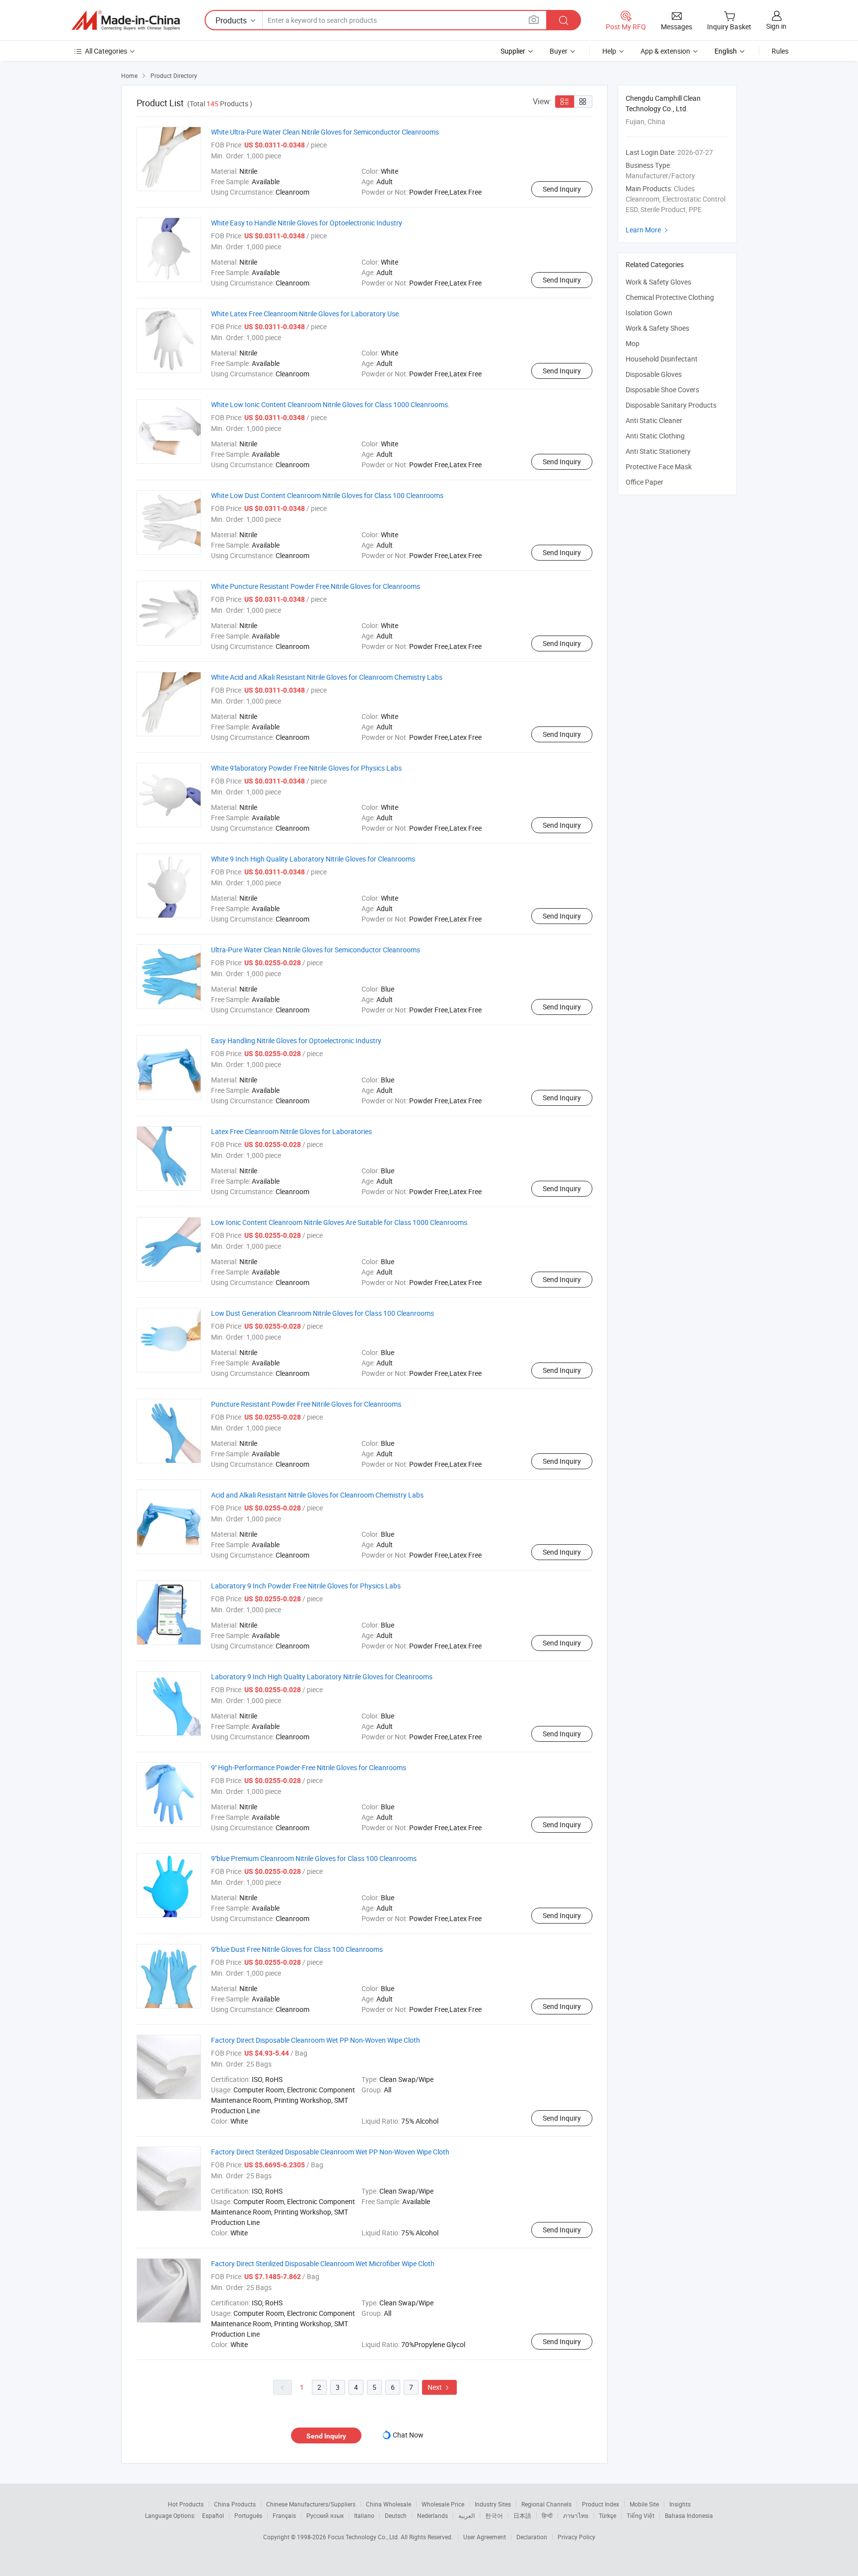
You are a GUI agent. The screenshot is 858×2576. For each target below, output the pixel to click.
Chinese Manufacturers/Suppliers (311, 2504)
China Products (235, 2504)
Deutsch (396, 2515)
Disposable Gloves (654, 374)
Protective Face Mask (659, 466)
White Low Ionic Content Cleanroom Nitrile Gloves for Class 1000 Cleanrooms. (330, 404)
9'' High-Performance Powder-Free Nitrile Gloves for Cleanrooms (309, 1767)
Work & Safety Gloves (658, 282)
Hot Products (186, 2504)
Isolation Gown (649, 313)
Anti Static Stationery (658, 451)
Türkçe (608, 2515)
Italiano (364, 2515)
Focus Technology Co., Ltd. (364, 2537)
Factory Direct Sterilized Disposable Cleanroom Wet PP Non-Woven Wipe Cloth (330, 2152)
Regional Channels (546, 2504)
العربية (466, 2515)
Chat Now (408, 2435)
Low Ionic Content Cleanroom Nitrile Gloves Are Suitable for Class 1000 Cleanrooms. (340, 1222)
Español (213, 2515)
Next (439, 2387)
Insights (680, 2504)
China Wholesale (389, 2504)
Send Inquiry (562, 189)
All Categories (106, 51)
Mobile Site (644, 2504)
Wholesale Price (443, 2504)
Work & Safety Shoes (657, 328)
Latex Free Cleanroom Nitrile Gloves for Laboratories (291, 1131)
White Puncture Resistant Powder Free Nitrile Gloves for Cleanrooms (316, 586)
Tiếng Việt (641, 2515)
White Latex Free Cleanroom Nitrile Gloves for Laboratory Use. (306, 314)
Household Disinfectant (662, 359)
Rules (780, 51)
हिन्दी (547, 2515)
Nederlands (432, 2515)
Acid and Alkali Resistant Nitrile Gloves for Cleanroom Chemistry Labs (317, 1495)
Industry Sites (493, 2504)
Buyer (559, 51)
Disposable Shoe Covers (662, 390)
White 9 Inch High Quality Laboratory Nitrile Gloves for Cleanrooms (313, 859)
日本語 (522, 2515)
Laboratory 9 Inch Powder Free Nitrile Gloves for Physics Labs (306, 1586)
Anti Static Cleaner (654, 420)
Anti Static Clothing (655, 436)
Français (284, 2515)
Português (248, 2515)
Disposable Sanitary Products (671, 405)
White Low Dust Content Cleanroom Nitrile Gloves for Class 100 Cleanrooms (327, 495)
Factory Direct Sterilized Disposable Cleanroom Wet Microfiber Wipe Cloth (323, 2263)
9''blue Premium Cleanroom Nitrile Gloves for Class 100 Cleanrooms (314, 1858)
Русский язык (325, 2515)
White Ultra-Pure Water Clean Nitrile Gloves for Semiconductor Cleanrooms (325, 132)
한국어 (494, 2515)
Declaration (532, 2537)
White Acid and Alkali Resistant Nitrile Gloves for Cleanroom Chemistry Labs (327, 677)
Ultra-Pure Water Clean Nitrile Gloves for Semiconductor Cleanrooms (316, 950)
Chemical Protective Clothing (670, 297)
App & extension (665, 51)
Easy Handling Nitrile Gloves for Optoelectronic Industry (296, 1040)
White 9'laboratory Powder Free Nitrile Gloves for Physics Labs (306, 768)
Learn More (648, 230)
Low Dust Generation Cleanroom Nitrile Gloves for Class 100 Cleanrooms (322, 1313)
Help (609, 51)
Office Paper (644, 482)
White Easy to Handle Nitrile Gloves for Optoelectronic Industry (307, 223)
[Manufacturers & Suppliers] (126, 20)
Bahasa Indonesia (689, 2515)
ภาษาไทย (576, 2515)
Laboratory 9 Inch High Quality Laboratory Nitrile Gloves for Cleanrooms (322, 1677)
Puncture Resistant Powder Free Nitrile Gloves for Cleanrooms (306, 1404)
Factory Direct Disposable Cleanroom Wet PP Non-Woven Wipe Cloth (316, 2040)
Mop (633, 343)
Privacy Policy (576, 2537)
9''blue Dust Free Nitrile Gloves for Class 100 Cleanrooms (297, 1949)
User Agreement (485, 2537)
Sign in (776, 26)
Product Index (601, 2504)
